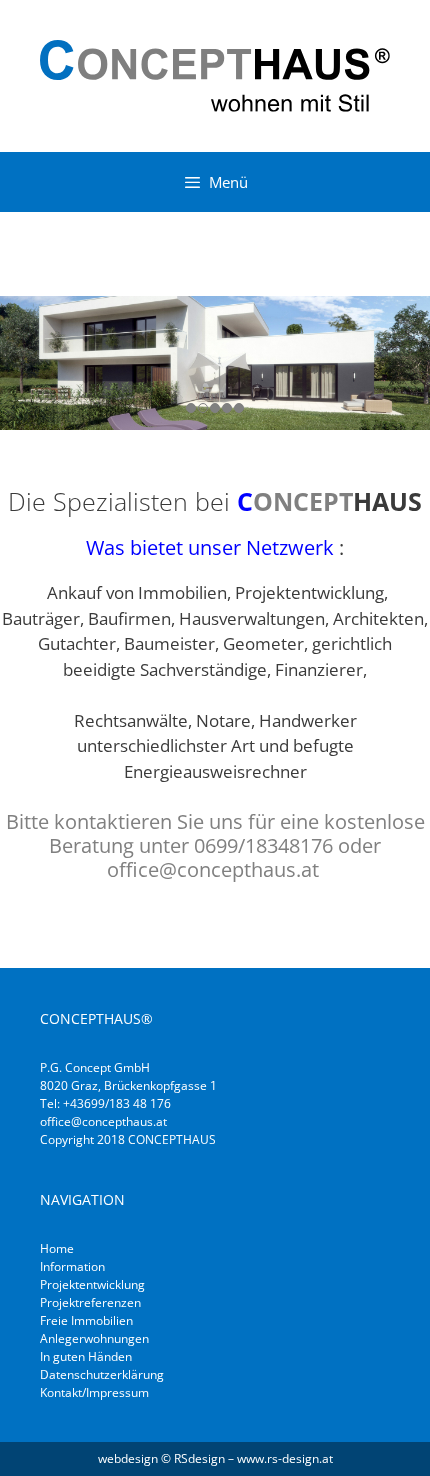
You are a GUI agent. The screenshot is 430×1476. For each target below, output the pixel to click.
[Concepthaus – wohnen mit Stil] (215, 73)
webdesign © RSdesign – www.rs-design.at (215, 1458)
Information (72, 1266)
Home (57, 1248)
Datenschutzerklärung (102, 1374)
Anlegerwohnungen (94, 1338)
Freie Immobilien (86, 1320)
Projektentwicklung (92, 1284)
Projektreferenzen (90, 1302)
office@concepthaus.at (103, 1121)
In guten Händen (86, 1356)
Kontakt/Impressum (94, 1392)
